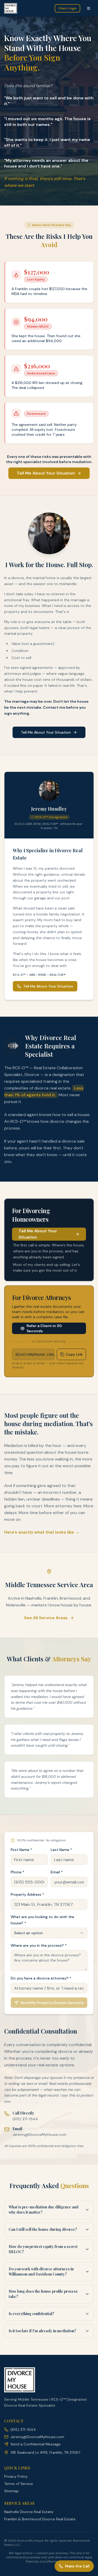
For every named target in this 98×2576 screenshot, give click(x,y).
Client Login (67, 8)
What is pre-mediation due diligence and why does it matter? (44, 2210)
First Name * (21, 1850)
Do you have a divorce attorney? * (41, 1978)
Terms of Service (19, 2484)
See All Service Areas (46, 1618)
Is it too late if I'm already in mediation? (42, 2331)
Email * (57, 1872)
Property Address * (27, 1894)
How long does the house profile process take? (43, 2294)
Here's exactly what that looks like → (42, 1532)
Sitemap (11, 2491)
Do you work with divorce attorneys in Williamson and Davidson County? (41, 2271)
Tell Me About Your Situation (46, 473)
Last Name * (61, 1850)
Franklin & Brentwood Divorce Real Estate (40, 2519)
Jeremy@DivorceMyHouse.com (39, 2135)
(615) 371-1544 (25, 2119)
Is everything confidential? (31, 2314)
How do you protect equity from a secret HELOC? (43, 2249)
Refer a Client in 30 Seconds (44, 1328)
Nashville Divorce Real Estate (29, 2512)
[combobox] (49, 1933)
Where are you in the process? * (39, 1945)
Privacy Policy (16, 2476)
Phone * (18, 1872)
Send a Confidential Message (36, 2444)
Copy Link (74, 1354)
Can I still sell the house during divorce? (43, 2229)
